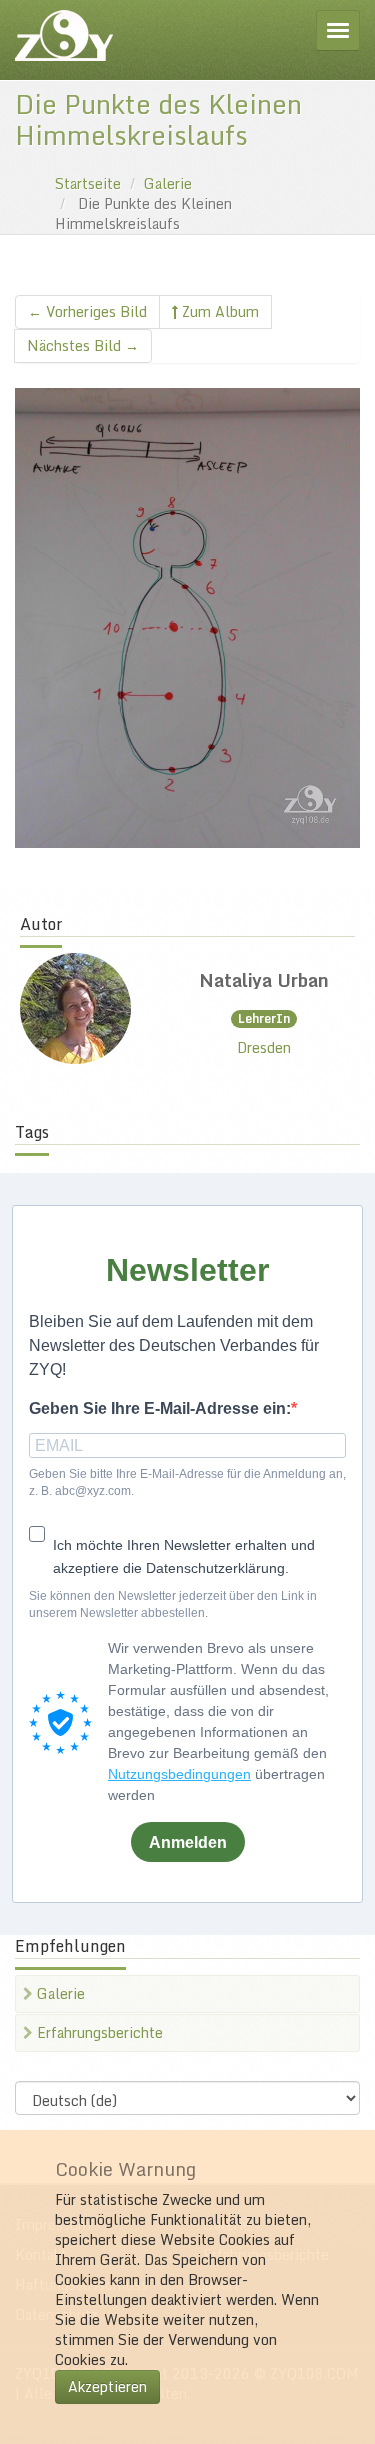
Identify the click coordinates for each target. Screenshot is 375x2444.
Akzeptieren (107, 2386)
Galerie (168, 183)
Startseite (88, 183)
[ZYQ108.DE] (64, 35)
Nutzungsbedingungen (179, 1774)
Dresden (264, 1047)
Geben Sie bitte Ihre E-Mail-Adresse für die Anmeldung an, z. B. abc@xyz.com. (187, 1482)
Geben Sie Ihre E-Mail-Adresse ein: (160, 1408)
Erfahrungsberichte (98, 2032)
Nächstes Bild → (83, 345)
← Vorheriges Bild (87, 311)
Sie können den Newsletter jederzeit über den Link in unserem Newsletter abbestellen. (173, 1604)
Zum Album (218, 311)
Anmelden (188, 1842)
